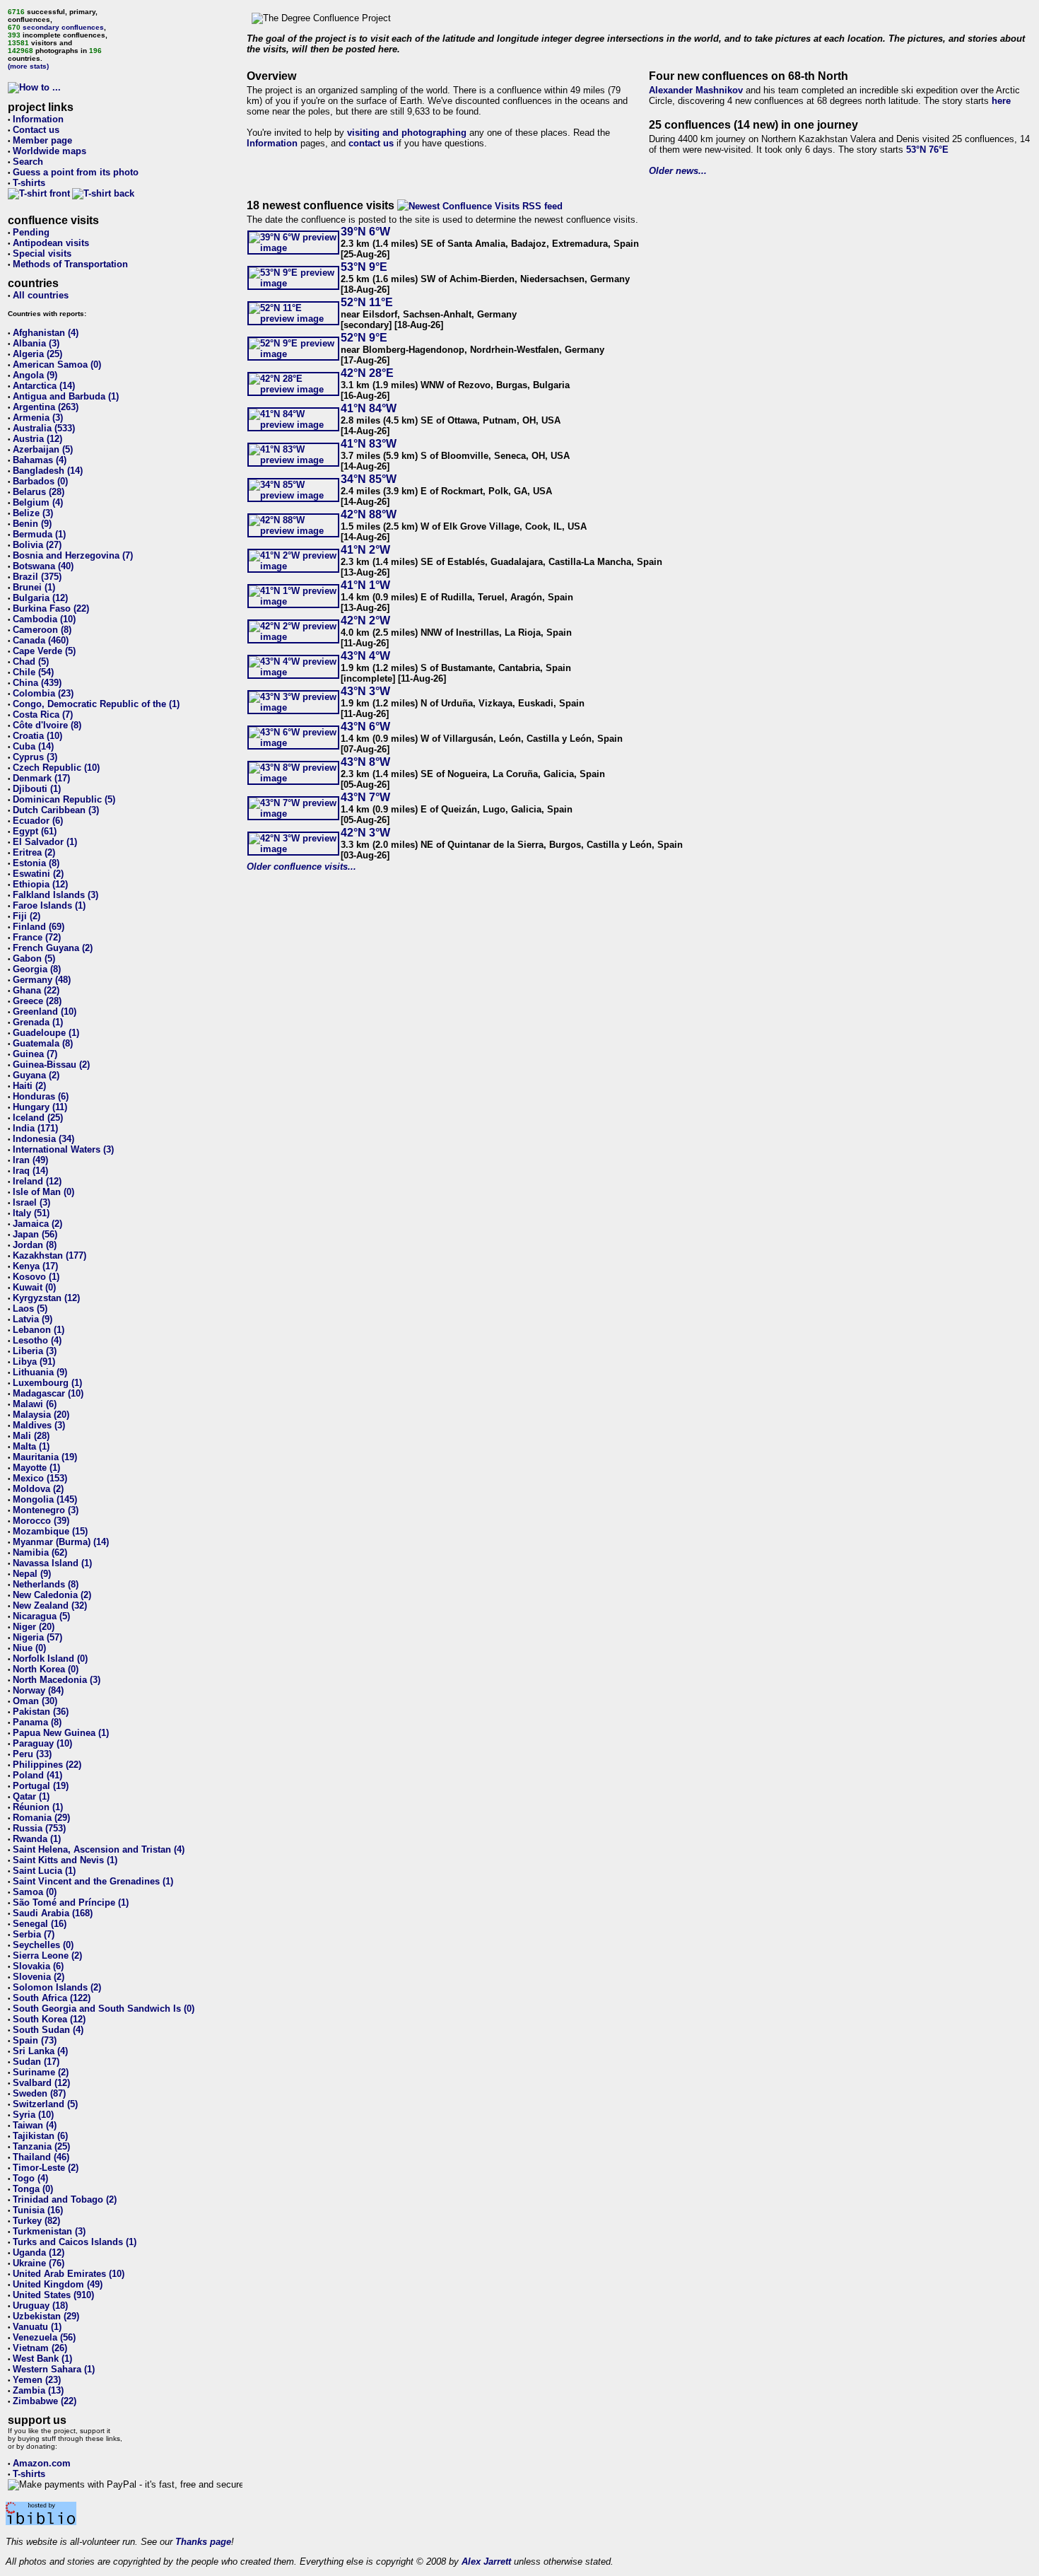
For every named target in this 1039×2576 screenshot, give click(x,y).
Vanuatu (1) (37, 2327)
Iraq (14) (30, 1171)
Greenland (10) (45, 1012)
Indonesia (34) (43, 1139)
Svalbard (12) (41, 2083)
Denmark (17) (41, 778)
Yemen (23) (37, 2380)
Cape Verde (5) (44, 651)
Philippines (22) (47, 1765)
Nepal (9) (32, 1574)
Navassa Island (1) (52, 1563)
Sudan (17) (36, 2062)
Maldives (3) (39, 1425)
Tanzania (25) (41, 2146)
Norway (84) (38, 1690)
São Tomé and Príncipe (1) (71, 1902)
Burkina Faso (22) (51, 608)
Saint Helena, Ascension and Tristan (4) (99, 1849)
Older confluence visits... (301, 867)
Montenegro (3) (46, 1510)
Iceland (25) (38, 1118)
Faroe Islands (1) (49, 905)
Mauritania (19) (45, 1457)
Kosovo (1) (36, 1277)
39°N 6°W (365, 232)
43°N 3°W (365, 691)
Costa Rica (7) (43, 715)
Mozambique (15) (50, 1531)
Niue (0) (29, 1648)
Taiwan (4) (35, 2125)
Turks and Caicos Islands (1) (75, 2242)
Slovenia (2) (39, 1977)
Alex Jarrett (486, 2562)
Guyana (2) (36, 1075)
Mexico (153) (40, 1478)
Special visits (42, 253)
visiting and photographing (407, 133)
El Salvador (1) (45, 842)
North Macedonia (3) (57, 1680)
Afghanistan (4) (46, 333)
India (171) (35, 1128)
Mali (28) (31, 1436)
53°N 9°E (364, 267)
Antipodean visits (51, 243)
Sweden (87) (39, 2093)
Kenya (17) (35, 1266)
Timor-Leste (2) (46, 2168)
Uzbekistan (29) (46, 2316)
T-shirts (29, 183)
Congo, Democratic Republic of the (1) (96, 704)
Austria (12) (37, 439)
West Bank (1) (42, 2359)
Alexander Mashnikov (696, 90)
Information (38, 119)
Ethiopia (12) (40, 884)
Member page (42, 140)
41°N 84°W (369, 408)
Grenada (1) (38, 1022)
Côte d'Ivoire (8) (47, 725)
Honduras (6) (41, 1096)
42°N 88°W (369, 514)
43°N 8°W (365, 762)
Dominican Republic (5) (64, 799)
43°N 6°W (365, 727)
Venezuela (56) (44, 2337)
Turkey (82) (36, 2221)
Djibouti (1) (37, 789)
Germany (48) (42, 980)
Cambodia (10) (44, 619)
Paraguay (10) (42, 1743)
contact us (371, 143)
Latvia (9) (33, 1319)
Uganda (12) (39, 2252)
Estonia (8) (36, 863)
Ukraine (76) (39, 2263)
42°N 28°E (367, 373)
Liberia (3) (35, 1351)
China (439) (37, 683)
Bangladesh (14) (48, 471)
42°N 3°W (365, 833)
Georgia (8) (37, 969)
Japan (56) (35, 1234)
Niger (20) (34, 1627)
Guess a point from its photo (76, 172)
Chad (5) (31, 662)
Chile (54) (33, 672)
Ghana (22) (36, 990)
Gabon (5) (34, 958)
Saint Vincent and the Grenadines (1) (93, 1881)
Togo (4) (30, 2178)
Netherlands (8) (46, 1584)
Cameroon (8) (42, 630)
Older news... (678, 171)
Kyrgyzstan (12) (46, 1298)
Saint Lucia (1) (44, 1871)
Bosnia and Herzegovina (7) (73, 555)
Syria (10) (33, 2115)
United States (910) (53, 2295)
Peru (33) (32, 1754)
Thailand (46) (41, 2157)
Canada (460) (41, 640)
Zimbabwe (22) (45, 2401)
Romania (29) (41, 1818)
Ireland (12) (37, 1181)
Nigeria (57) (37, 1637)
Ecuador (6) (38, 821)
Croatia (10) (37, 736)
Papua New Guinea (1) (61, 1733)
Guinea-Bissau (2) (51, 1065)
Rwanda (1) (37, 1839)
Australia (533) (44, 428)
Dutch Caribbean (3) (56, 810)
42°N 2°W (365, 620)
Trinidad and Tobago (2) (65, 2199)
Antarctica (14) (44, 386)
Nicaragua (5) (41, 1616)
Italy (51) (31, 1213)
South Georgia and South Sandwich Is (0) (104, 2009)
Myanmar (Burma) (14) (61, 1542)
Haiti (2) (29, 1086)
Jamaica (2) (37, 1224)
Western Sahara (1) (54, 2369)
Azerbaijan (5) (43, 449)
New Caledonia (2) (52, 1595)
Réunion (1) (38, 1807)
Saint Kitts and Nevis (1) (65, 1860)
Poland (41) (37, 1775)
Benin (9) (32, 524)
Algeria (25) (37, 354)
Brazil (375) (37, 577)
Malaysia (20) (41, 1415)
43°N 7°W (365, 797)
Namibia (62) (40, 1552)
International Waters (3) (63, 1149)
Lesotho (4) (37, 1340)
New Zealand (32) (50, 1605)
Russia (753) (39, 1828)
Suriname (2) (41, 2072)
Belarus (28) (39, 492)
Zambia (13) (38, 2390)
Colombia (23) (43, 693)
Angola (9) (35, 375)
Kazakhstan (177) (49, 1255)
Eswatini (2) (38, 874)
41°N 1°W (365, 585)
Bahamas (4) (40, 460)
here (1001, 101)
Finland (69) (39, 927)
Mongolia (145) (45, 1499)
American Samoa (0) (57, 365)
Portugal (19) (41, 1786)
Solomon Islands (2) (57, 1987)
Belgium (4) (38, 502)
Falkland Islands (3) (55, 895)
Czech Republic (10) (56, 768)
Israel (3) (31, 1202)
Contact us (36, 130)
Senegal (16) (40, 1924)
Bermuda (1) (39, 534)
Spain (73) (35, 2040)
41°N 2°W (365, 550)
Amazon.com (42, 2463)
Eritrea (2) (34, 852)
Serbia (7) (34, 1934)
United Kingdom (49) (58, 2284)
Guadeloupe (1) (46, 1033)
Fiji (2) (27, 916)
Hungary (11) (40, 1107)
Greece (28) (37, 1001)
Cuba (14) (33, 746)
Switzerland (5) (45, 2104)
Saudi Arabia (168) (53, 1913)
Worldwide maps (49, 151)
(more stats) (28, 66)
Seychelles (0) (43, 1945)
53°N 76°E (927, 150)
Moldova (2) (38, 1489)
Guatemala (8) (43, 1043)
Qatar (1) (31, 1796)
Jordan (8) (35, 1245)
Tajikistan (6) (40, 2136)
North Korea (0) (46, 1669)
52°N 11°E (367, 302)
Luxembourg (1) (47, 1383)
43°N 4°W (365, 656)
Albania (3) (36, 343)
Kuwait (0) (34, 1287)
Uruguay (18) (40, 2306)
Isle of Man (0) (43, 1192)
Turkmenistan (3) (49, 2231)
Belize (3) (33, 513)
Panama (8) (37, 1722)
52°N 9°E (364, 338)
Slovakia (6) (38, 1966)
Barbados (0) (40, 481)
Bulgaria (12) (40, 598)
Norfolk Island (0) (50, 1659)
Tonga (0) (33, 2189)
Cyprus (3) (35, 757)
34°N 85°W (369, 479)
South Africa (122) (52, 1998)
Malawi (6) (35, 1404)
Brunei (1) (34, 587)
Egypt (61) (35, 831)
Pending (31, 232)
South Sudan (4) (48, 2030)
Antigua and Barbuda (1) (66, 396)
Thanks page (203, 2542)
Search (28, 162)
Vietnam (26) (40, 2348)
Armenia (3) (38, 418)
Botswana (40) (43, 566)
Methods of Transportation (70, 264)
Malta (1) (31, 1446)
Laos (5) (30, 1309)
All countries (41, 295)
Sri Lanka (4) (40, 2051)
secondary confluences (63, 27)
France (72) (37, 937)
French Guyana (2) (53, 948)
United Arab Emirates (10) (69, 2274)
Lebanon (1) (39, 1330)
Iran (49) (30, 1160)
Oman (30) (35, 1701)
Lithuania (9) (40, 1372)
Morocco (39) (41, 1521)
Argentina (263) (46, 407)
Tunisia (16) (38, 2210)
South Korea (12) (49, 2019)
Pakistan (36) (41, 1712)
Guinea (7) (35, 1054)
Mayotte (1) (36, 1468)
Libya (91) (34, 1362)
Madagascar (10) (48, 1393)
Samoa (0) (35, 1892)
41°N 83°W (369, 444)
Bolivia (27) (37, 545)
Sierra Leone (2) (47, 1956)
